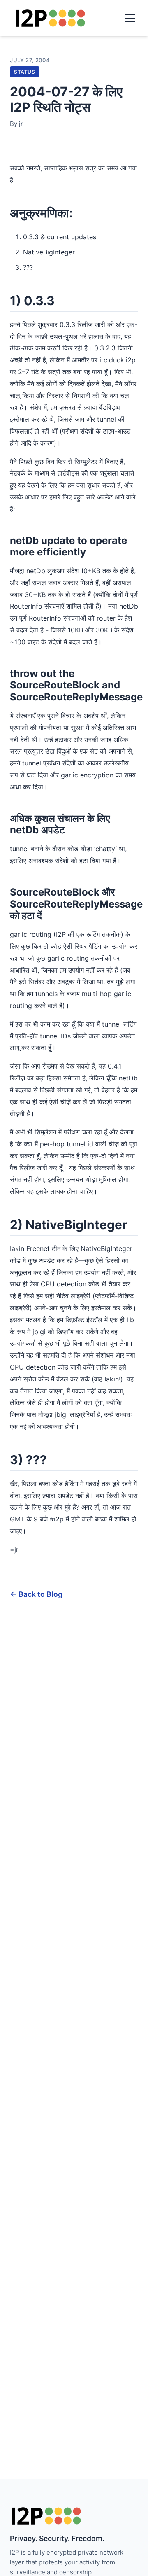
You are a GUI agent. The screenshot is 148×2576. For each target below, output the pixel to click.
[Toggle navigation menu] (130, 18)
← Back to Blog (36, 1594)
